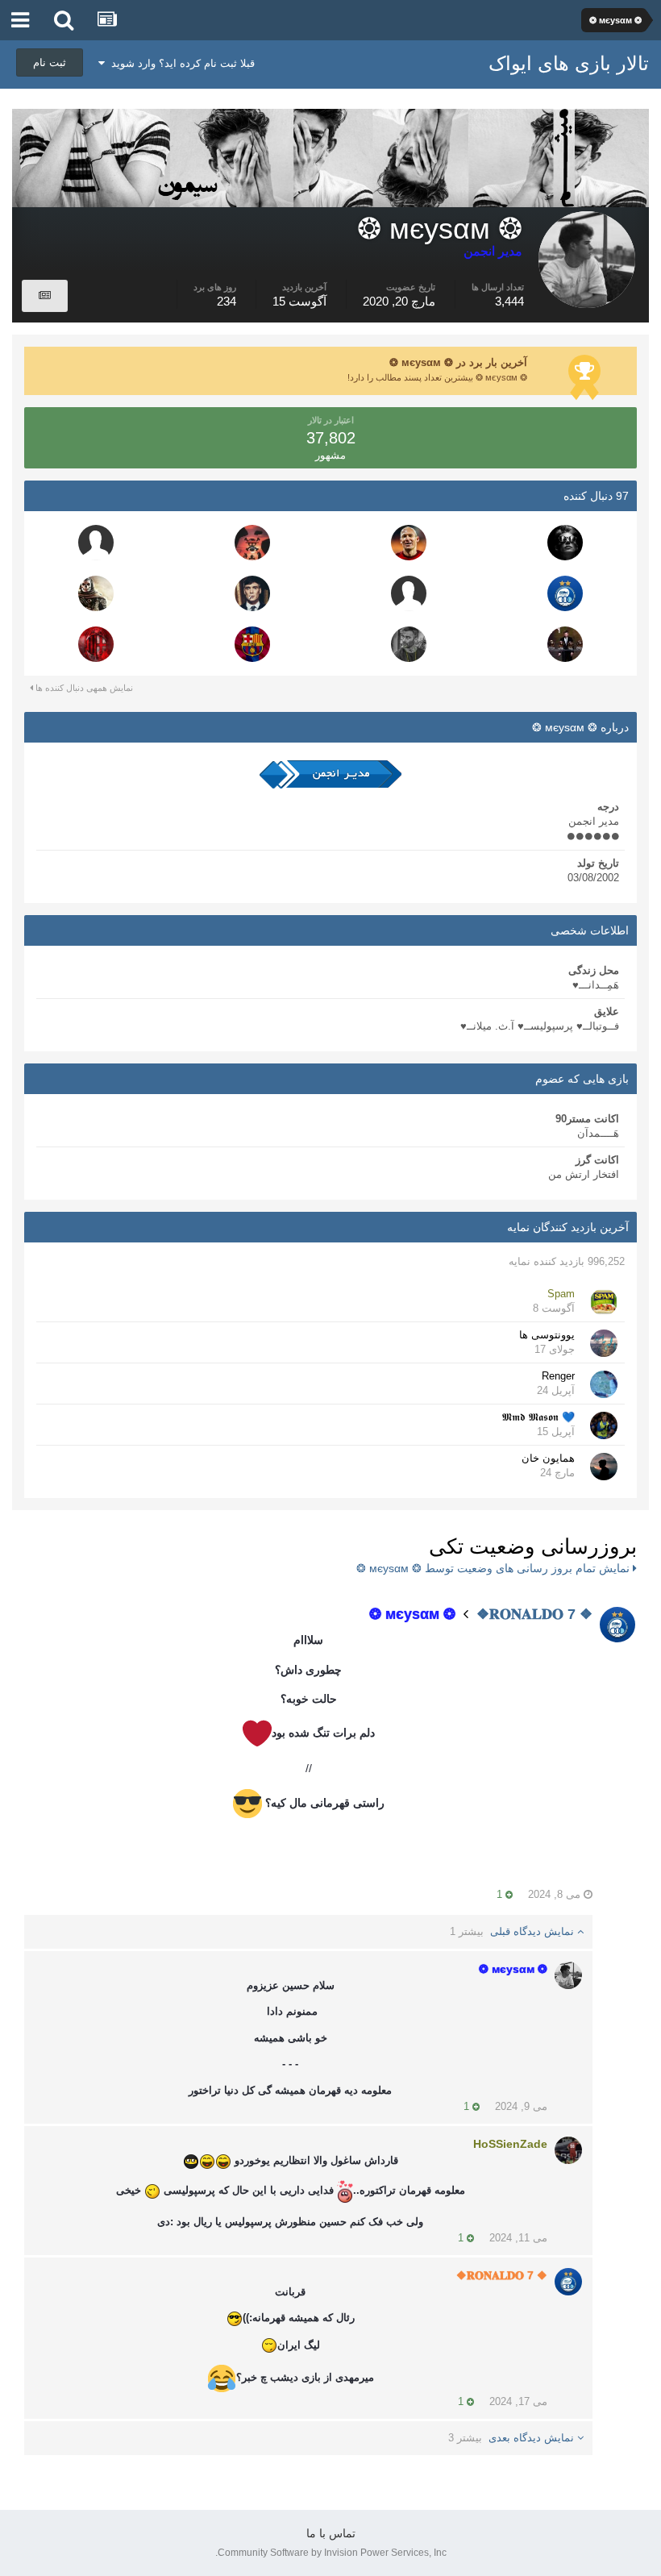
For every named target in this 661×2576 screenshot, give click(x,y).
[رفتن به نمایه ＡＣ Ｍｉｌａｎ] (96, 644)
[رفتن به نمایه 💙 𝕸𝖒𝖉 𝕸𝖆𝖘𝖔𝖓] (604, 1425)
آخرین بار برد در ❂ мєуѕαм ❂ (458, 362)
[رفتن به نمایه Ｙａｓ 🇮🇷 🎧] (409, 644)
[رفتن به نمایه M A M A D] (96, 593)
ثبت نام (50, 62)
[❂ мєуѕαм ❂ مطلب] (45, 296)
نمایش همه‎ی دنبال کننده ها (83, 688)
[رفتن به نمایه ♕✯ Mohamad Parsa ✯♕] (252, 593)
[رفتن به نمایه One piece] (252, 543)
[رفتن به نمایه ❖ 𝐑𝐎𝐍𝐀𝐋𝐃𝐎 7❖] (565, 593)
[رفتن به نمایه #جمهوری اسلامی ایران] (565, 543)
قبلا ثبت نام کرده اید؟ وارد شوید (180, 63)
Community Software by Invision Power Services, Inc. (331, 2553)
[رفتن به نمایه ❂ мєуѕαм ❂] (568, 1975)
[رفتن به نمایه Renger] (604, 1384)
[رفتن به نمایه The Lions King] (252, 644)
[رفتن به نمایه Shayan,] (409, 593)
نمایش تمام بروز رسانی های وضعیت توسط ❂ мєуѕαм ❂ (495, 1568)
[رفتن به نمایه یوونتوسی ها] (604, 1343)
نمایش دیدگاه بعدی (513, 2438)
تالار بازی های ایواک (569, 63)
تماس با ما (331, 2533)
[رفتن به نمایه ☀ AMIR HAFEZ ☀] (565, 644)
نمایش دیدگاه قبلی (513, 1931)
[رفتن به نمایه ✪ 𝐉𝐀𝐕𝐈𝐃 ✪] (96, 543)
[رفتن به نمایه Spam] (604, 1302)
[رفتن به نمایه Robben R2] (409, 543)
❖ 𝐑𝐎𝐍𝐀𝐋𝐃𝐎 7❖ (534, 1614)
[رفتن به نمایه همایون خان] (604, 1467)
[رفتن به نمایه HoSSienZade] (568, 2150)
